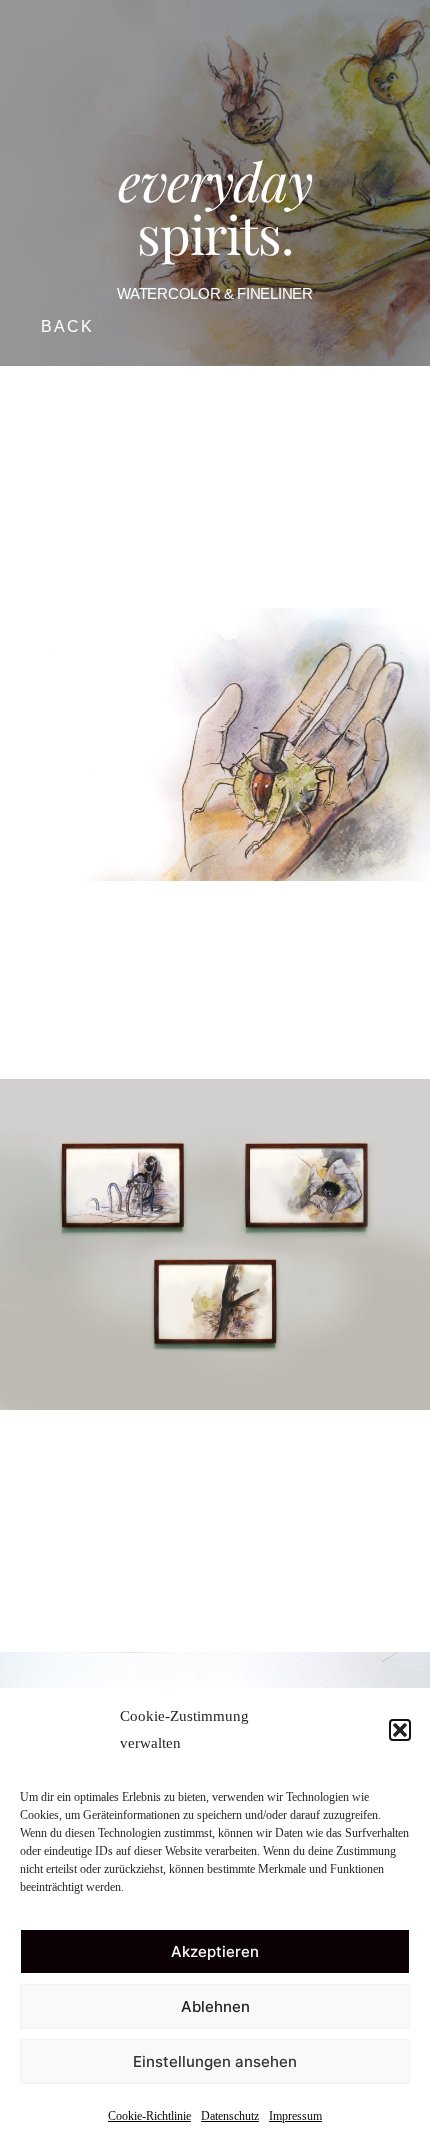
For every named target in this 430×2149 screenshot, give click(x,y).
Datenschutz (230, 2116)
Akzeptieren (215, 1951)
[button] (400, 1730)
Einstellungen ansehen (215, 2061)
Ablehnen (215, 2006)
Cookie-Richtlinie (149, 2116)
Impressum (295, 2116)
